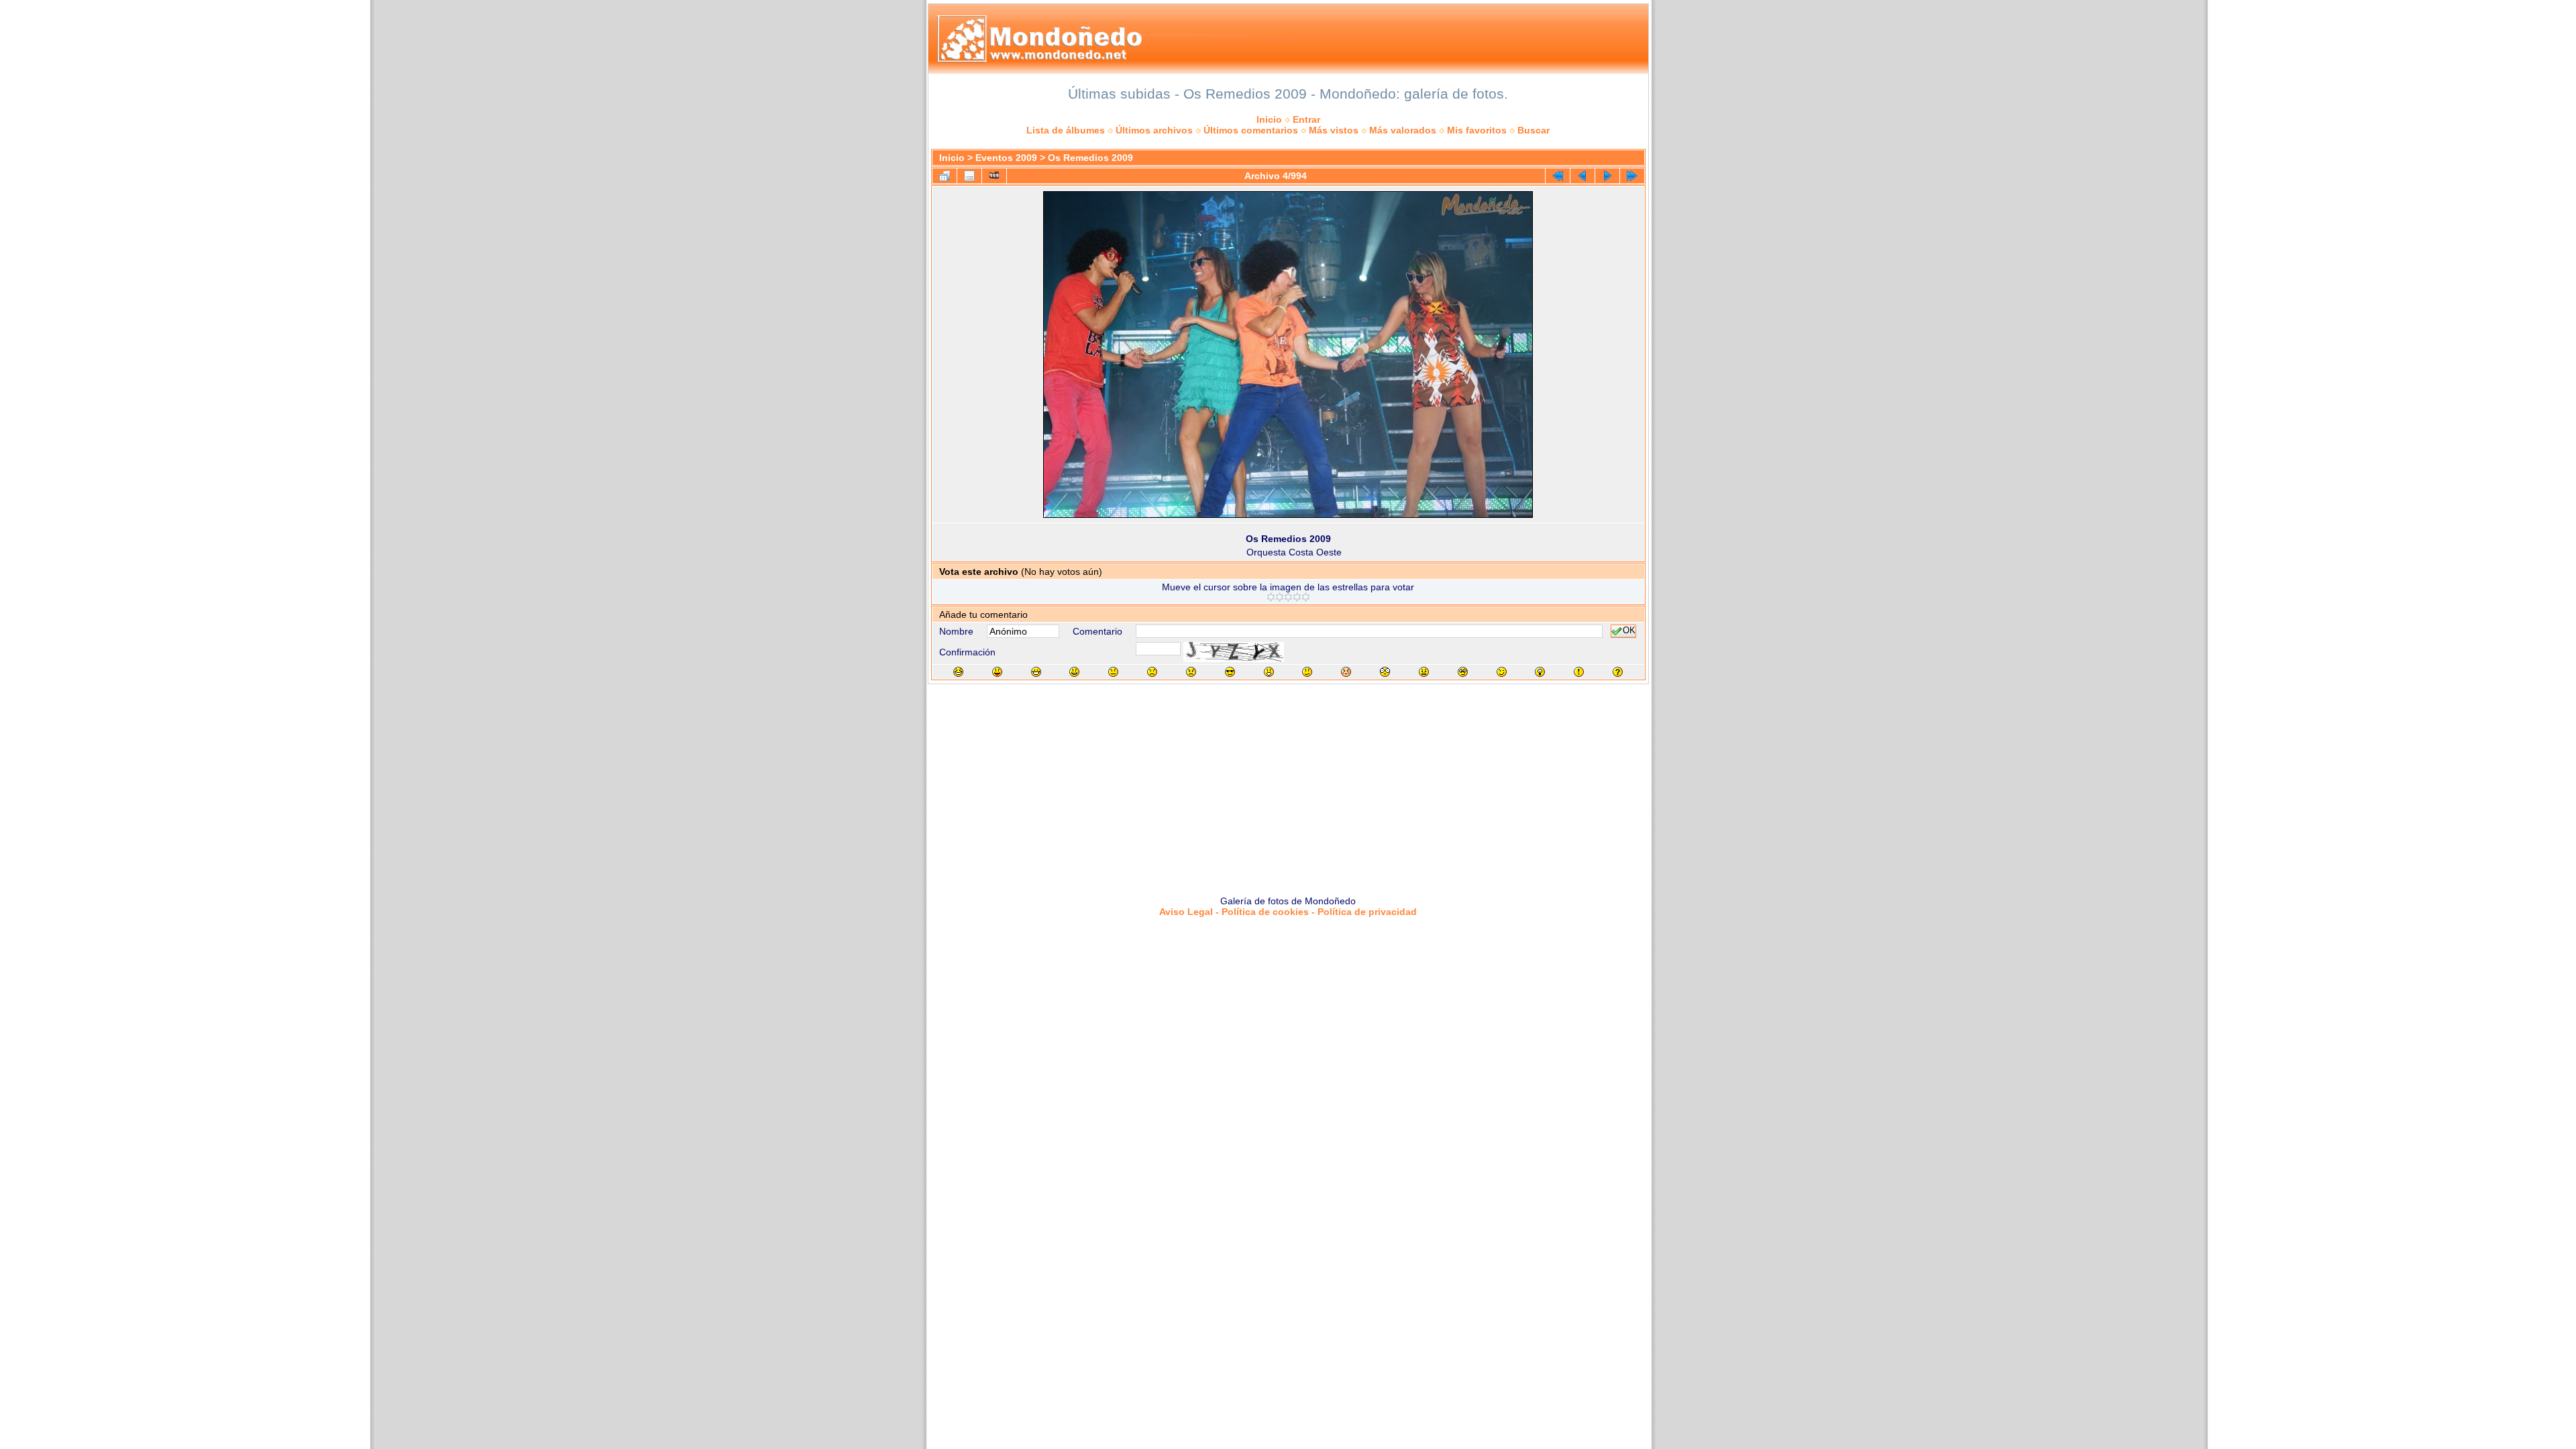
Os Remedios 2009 (1090, 158)
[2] (1280, 597)
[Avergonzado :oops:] (1346, 672)
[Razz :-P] (997, 672)
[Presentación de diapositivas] (994, 176)
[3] (1288, 597)
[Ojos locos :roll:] (1463, 672)
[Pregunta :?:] (1618, 672)
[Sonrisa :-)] (1074, 672)
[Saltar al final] (1632, 176)
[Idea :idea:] (1540, 672)
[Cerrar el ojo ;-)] (1502, 672)
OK (1629, 631)
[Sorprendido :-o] (1269, 672)
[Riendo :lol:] (958, 672)
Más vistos (1334, 130)
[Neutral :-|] (1113, 672)
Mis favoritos (1477, 130)
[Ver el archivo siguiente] (1607, 176)
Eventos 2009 (1006, 158)
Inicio (1269, 119)
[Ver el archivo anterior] (1582, 176)
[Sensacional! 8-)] (1230, 672)
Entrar (1306, 119)
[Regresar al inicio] (1558, 176)
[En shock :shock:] (1385, 672)
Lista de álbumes (1066, 130)
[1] (1271, 597)
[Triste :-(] (1152, 672)
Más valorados (1403, 130)
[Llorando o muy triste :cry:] (1191, 672)
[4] (1297, 597)
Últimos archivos (1154, 130)
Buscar (1534, 130)
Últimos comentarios (1251, 130)
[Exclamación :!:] (1579, 672)
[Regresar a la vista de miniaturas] (945, 176)
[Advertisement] (1288, 785)
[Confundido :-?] (1307, 672)
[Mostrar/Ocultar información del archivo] (969, 176)
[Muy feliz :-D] (1036, 672)
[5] (1306, 597)
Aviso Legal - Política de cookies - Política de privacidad (1288, 912)
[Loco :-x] (1424, 672)
